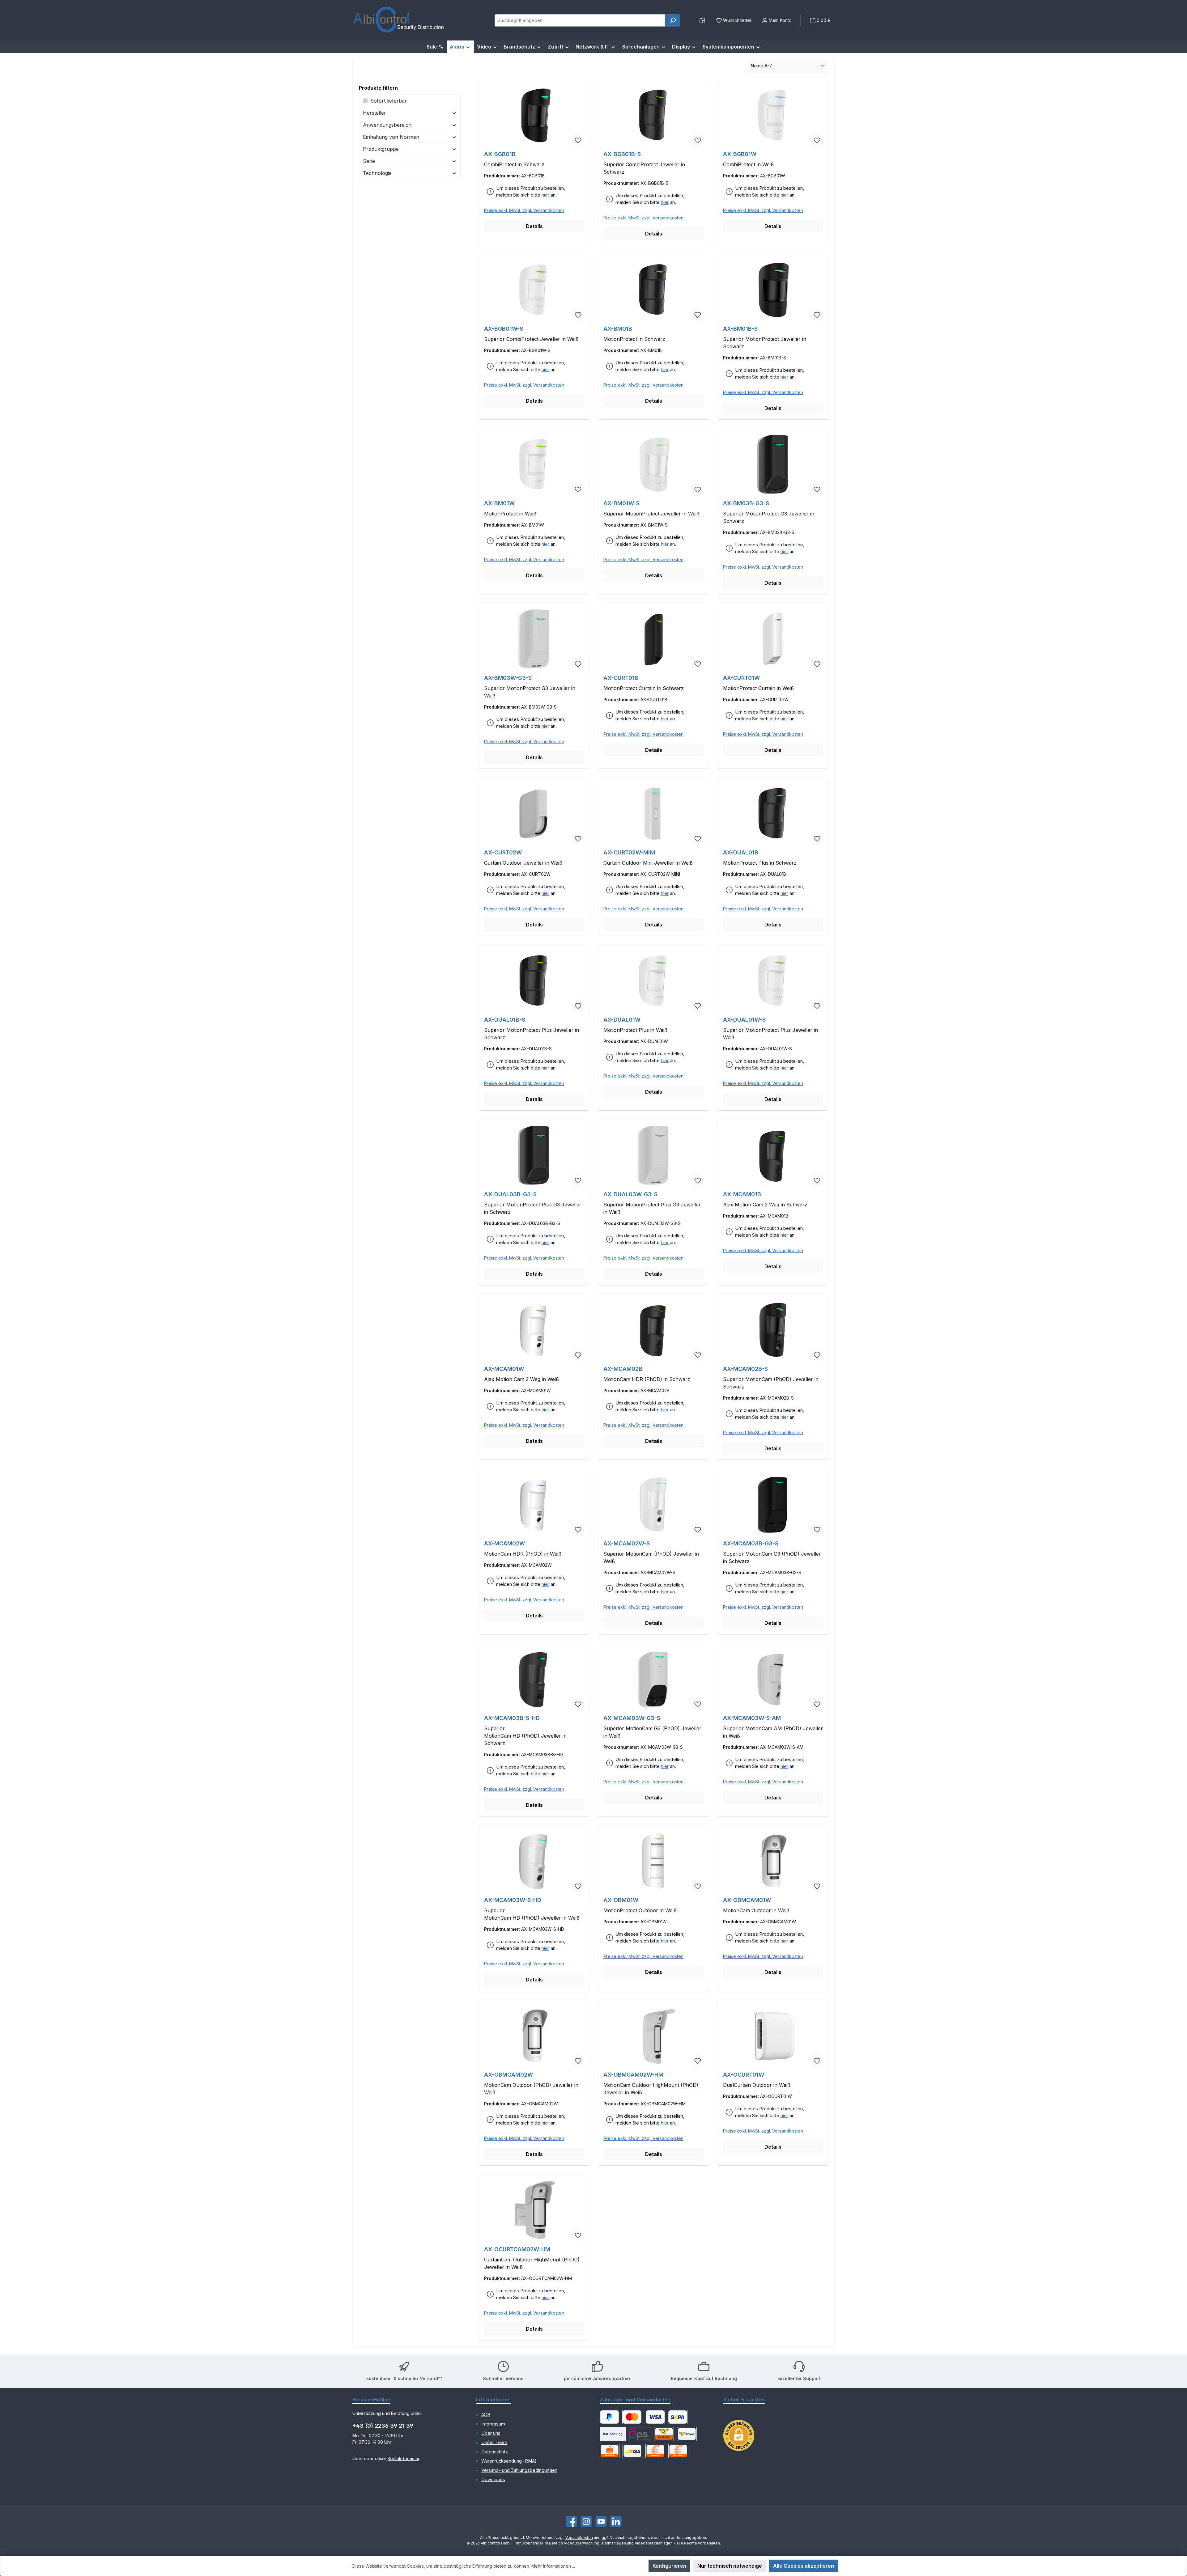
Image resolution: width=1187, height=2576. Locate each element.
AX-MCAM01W (504, 1369)
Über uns (491, 2433)
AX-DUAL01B (741, 852)
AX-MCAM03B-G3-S (751, 1543)
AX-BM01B (618, 329)
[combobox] (580, 20)
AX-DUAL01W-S (744, 1020)
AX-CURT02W (503, 852)
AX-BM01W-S (621, 503)
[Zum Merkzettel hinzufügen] (578, 140)
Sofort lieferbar (389, 101)
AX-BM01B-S (740, 329)
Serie (369, 161)
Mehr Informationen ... (553, 2566)
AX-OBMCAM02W (508, 2075)
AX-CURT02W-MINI (629, 852)
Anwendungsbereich (387, 125)
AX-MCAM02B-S (745, 1369)
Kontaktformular (403, 2458)
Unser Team (494, 2443)
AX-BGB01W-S (504, 329)
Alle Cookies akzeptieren (804, 2566)
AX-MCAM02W (504, 1543)
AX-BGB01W (740, 154)
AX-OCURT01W (744, 2075)
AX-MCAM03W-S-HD (513, 1900)
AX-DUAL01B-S (505, 1020)
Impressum (493, 2424)
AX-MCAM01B (742, 1194)
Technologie (377, 173)
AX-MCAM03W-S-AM (752, 1718)
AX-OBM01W (621, 1900)
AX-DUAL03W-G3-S (630, 1194)
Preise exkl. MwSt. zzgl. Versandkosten (524, 210)
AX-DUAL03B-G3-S (510, 1194)
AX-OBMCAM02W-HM (633, 2075)
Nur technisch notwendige (730, 2566)
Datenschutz (495, 2452)
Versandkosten (579, 2538)
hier (545, 195)
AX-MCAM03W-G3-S (632, 1718)
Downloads (493, 2480)
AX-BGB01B (500, 154)
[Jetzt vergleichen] (702, 20)
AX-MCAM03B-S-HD (512, 1718)
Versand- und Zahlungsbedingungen (519, 2470)
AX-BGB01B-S (622, 154)
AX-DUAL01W (622, 1020)
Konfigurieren (669, 2566)
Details (534, 226)
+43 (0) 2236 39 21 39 (383, 2426)
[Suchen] (673, 20)
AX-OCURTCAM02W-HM (517, 2249)
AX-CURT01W (741, 678)
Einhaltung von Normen (391, 137)
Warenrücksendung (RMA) (509, 2461)
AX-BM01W (499, 503)
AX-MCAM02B (623, 1369)
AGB (486, 2415)
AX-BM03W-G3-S (508, 678)
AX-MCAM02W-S (627, 1543)
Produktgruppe (381, 149)
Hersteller (374, 113)
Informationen (493, 2400)
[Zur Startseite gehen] (399, 20)
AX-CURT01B (621, 678)
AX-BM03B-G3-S (746, 503)
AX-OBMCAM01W (747, 1900)
